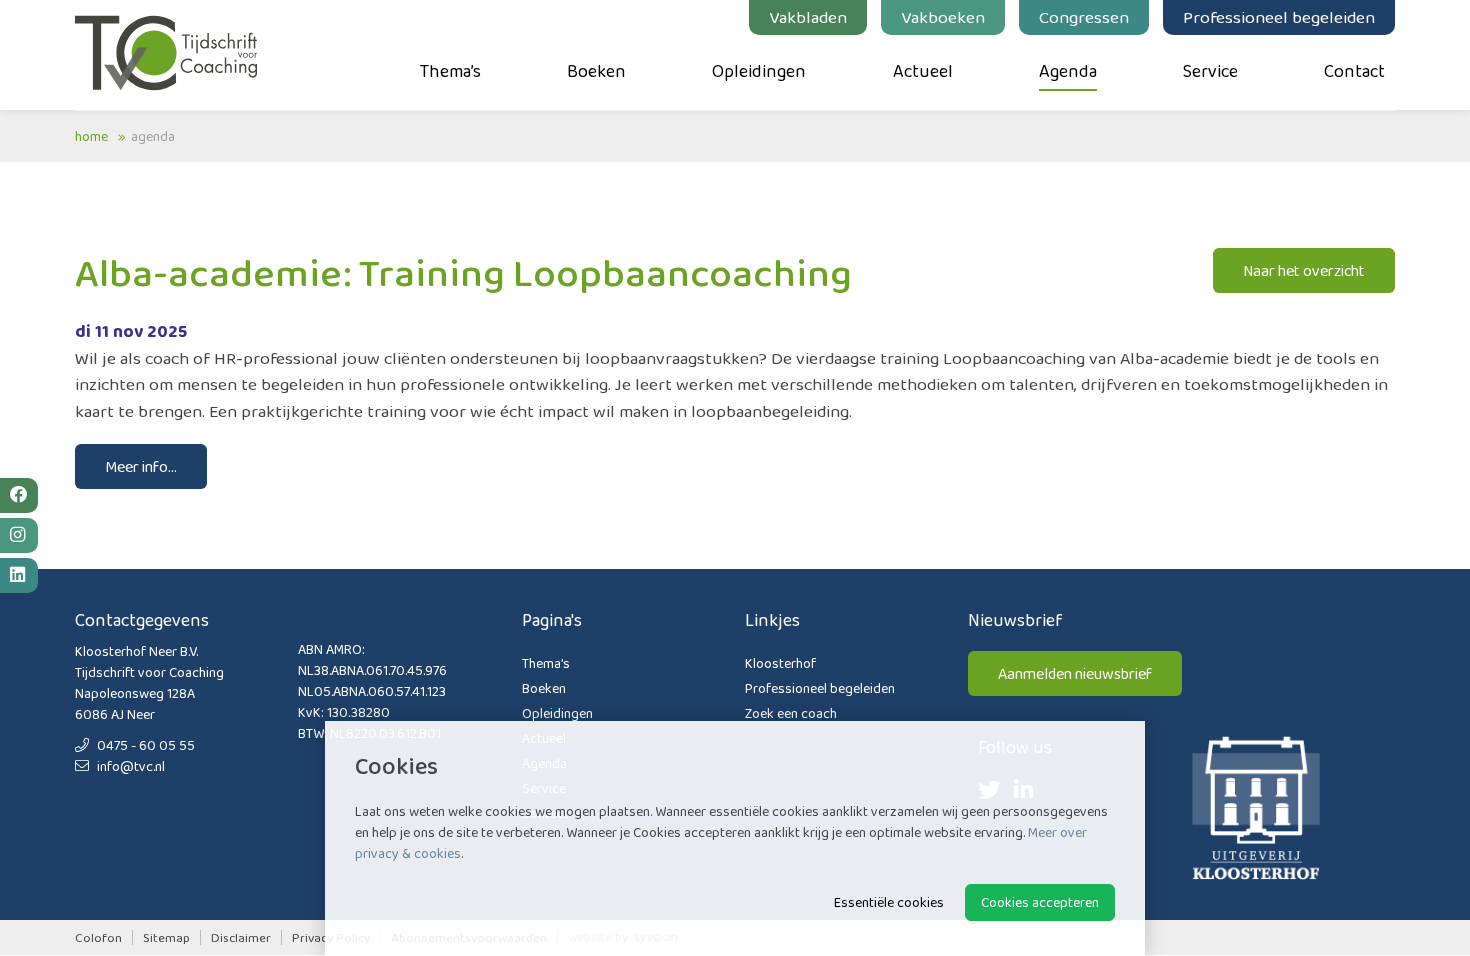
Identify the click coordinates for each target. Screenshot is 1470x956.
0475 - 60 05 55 (144, 745)
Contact (1354, 71)
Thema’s (450, 71)
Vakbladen (808, 17)
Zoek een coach (791, 713)
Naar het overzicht (1304, 270)
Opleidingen (759, 71)
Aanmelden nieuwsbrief (1075, 673)
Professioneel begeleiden (1279, 17)
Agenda (1068, 71)
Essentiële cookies (889, 902)
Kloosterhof (780, 663)
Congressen (1084, 17)
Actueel (923, 71)
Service (1210, 71)
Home (91, 136)
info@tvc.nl (129, 766)
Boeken (596, 71)
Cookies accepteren (1040, 902)
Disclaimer (241, 937)
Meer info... (141, 466)
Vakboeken (943, 17)
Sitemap (166, 937)
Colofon (98, 937)
